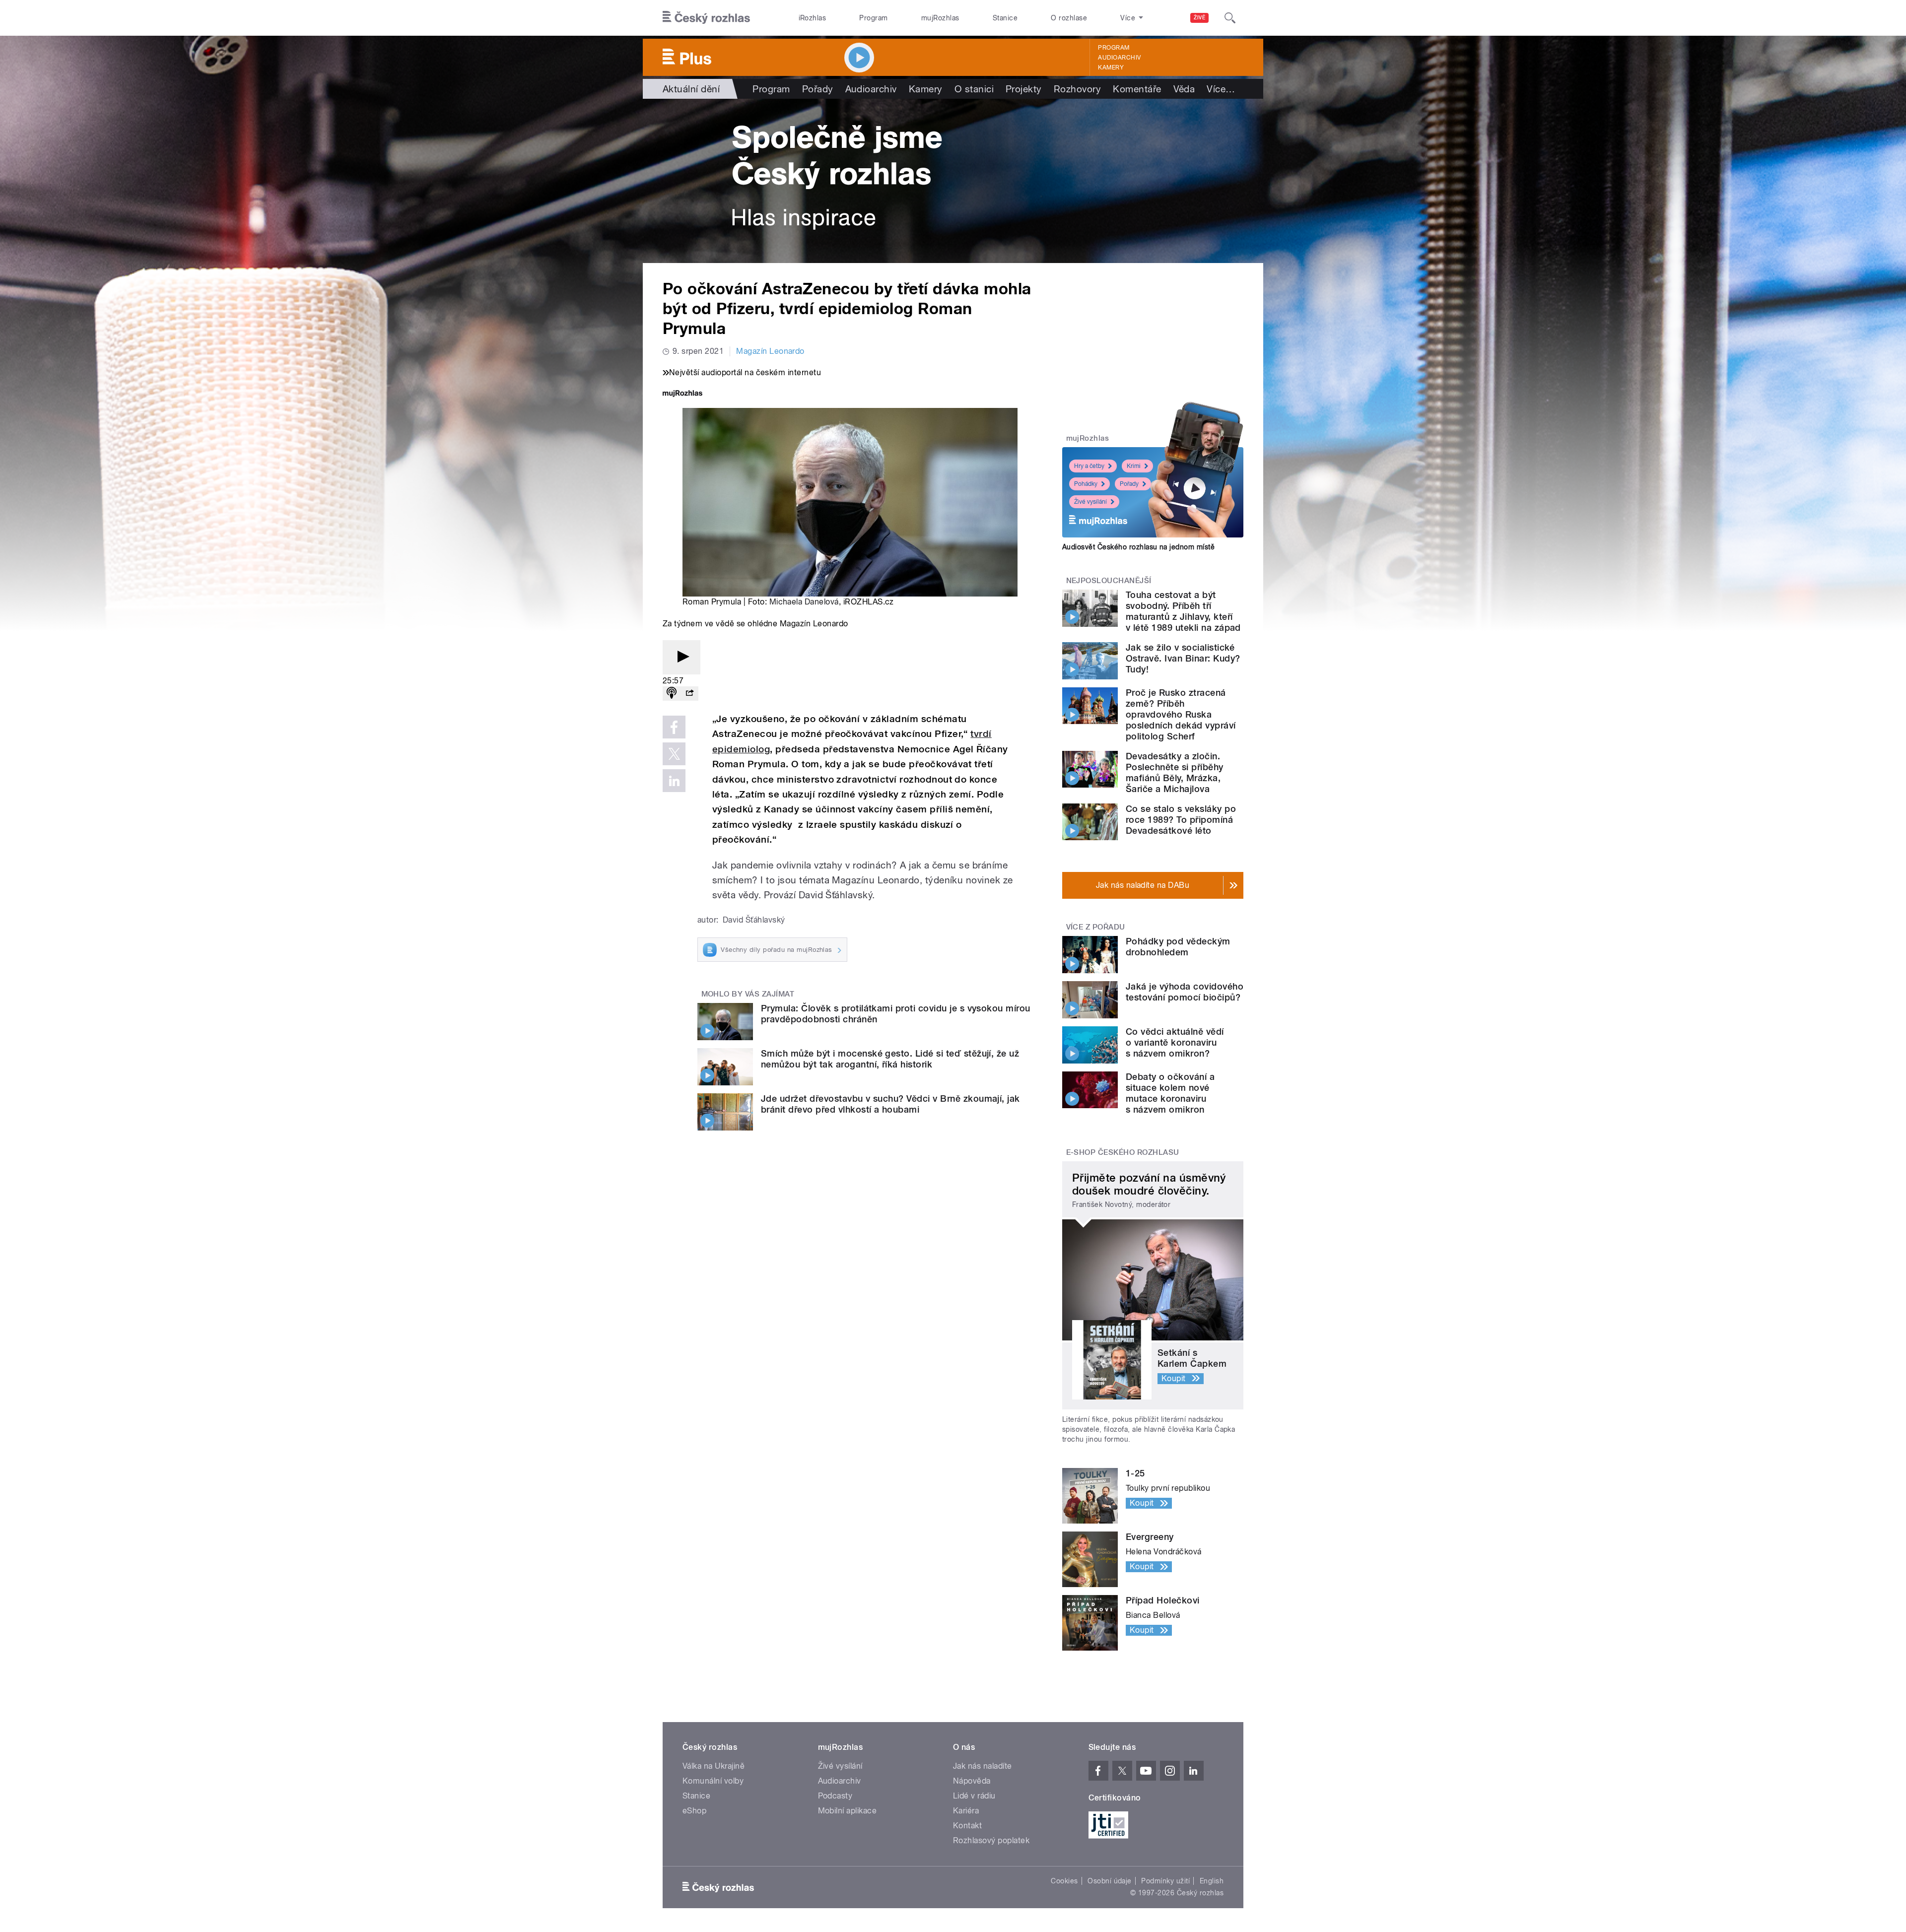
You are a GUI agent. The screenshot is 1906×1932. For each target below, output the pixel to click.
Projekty (1024, 89)
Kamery (1111, 67)
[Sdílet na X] (674, 754)
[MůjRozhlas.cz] (682, 394)
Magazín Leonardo (770, 351)
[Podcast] (672, 694)
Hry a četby (1089, 466)
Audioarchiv (1119, 58)
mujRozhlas (940, 18)
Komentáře (1137, 89)
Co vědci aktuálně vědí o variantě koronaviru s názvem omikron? (1175, 1042)
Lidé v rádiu (974, 1796)
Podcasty (835, 1796)
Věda (1184, 89)
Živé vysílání (1090, 502)
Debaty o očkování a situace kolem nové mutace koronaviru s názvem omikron (1170, 1093)
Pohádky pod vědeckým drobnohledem (1178, 947)
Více (1221, 89)
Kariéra (966, 1811)
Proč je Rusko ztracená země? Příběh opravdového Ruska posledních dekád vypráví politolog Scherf (1181, 714)
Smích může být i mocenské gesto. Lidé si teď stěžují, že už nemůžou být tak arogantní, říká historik (890, 1059)
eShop (694, 1811)
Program (873, 18)
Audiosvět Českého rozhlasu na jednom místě (1138, 547)
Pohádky (1086, 484)
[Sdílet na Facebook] (674, 727)
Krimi (1134, 466)
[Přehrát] (681, 657)
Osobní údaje (1110, 1881)
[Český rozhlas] (706, 18)
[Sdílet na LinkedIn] (674, 781)
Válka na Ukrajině (714, 1766)
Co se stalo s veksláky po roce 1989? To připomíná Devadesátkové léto (1181, 820)
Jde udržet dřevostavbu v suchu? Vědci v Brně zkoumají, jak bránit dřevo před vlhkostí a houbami (890, 1104)
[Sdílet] (689, 694)
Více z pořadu (1096, 927)
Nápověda (972, 1781)
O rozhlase (1069, 18)
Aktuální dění (691, 89)
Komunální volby (713, 1781)
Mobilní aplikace (848, 1811)
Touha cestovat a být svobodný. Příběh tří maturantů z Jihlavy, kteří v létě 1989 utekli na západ (1183, 611)
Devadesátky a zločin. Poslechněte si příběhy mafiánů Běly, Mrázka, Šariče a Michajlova (1175, 772)
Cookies (1064, 1881)
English (1212, 1881)
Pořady (818, 89)
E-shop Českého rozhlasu (1123, 1152)
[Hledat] (1230, 18)
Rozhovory (1077, 89)
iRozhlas (813, 18)
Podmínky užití (1165, 1881)
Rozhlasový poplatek (991, 1840)
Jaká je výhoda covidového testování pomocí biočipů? (1185, 992)
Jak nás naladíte (983, 1766)
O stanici (974, 89)
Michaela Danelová (804, 602)
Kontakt (967, 1826)
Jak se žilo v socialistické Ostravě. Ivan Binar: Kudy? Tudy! (1183, 658)
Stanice (1005, 18)
